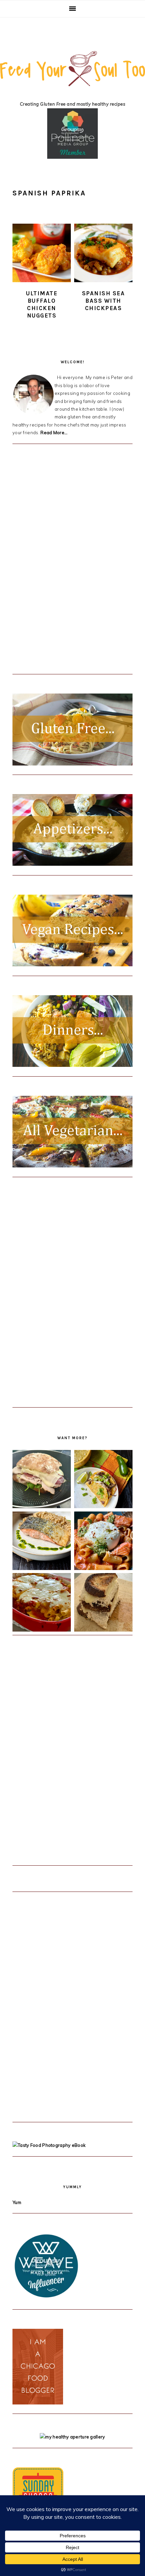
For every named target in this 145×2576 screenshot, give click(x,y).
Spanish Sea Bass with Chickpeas (104, 301)
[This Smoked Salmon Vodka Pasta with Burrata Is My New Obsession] (103, 1542)
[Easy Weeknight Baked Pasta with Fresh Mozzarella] (42, 1603)
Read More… (54, 433)
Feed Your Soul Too (72, 75)
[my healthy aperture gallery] (72, 2437)
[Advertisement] (63, 564)
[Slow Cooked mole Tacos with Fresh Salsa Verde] (103, 1480)
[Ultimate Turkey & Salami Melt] (42, 1480)
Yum (17, 2202)
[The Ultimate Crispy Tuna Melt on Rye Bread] (103, 1603)
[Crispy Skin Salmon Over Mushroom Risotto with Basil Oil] (42, 1542)
